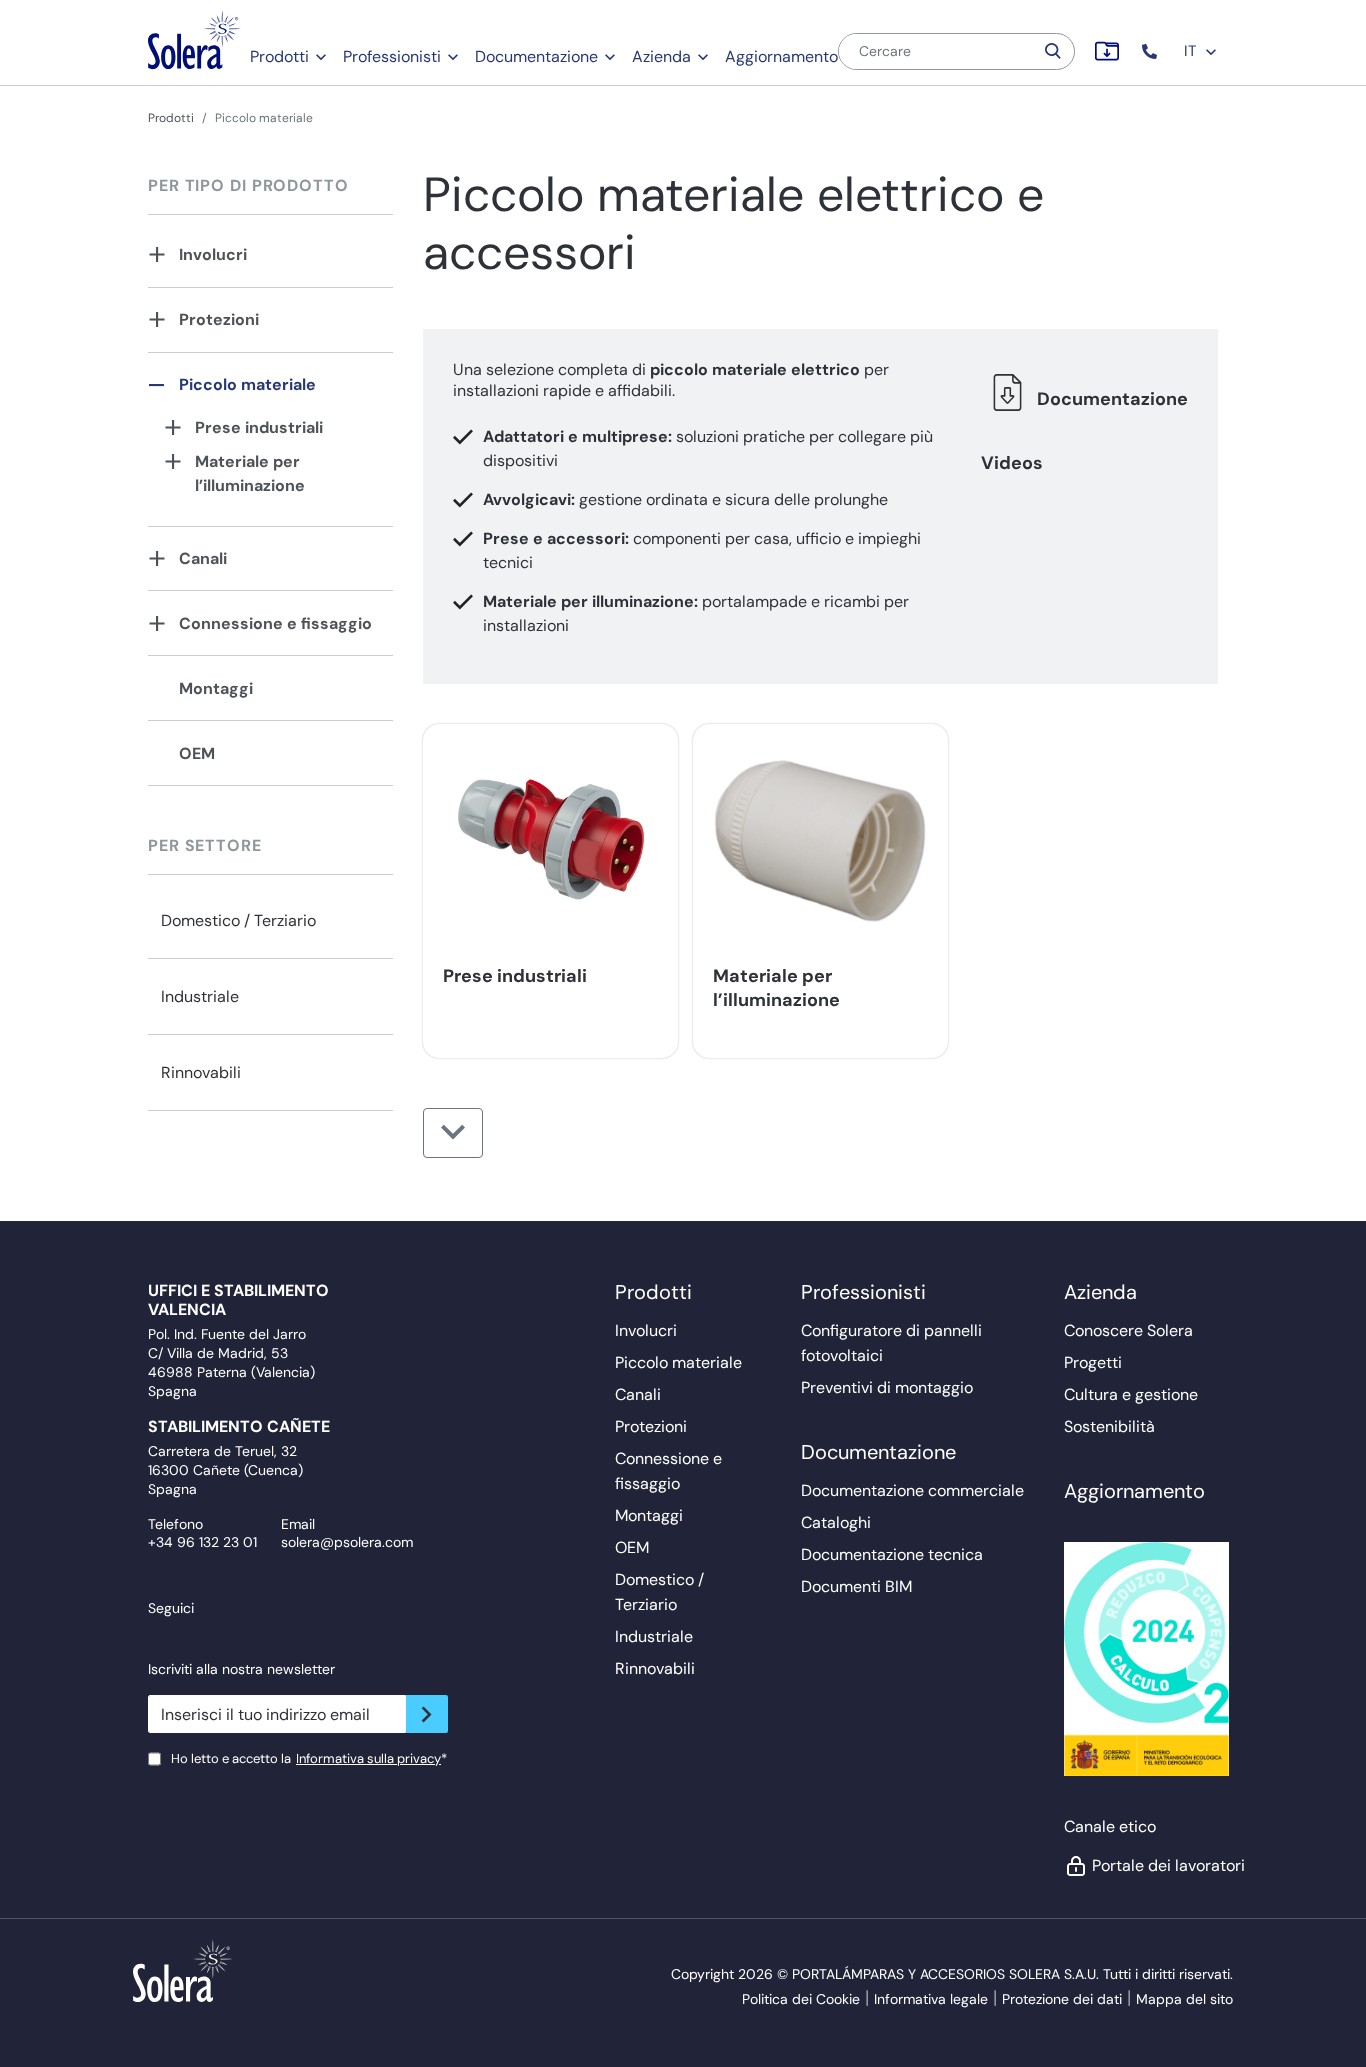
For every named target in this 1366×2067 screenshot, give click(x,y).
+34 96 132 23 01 (202, 1542)
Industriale (200, 996)
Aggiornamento (781, 56)
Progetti (1093, 1362)
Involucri (213, 254)
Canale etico (1110, 1826)
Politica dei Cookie (801, 1999)
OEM (197, 753)
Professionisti (392, 56)
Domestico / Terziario (238, 920)
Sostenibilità (1109, 1426)
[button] (1151, 51)
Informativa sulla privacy (368, 1758)
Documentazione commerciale (912, 1490)
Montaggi (216, 688)
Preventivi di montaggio (887, 1387)
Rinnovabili (201, 1072)
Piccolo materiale (247, 384)
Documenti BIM (856, 1586)
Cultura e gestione (1131, 1394)
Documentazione (536, 56)
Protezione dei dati (1062, 1999)
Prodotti (279, 56)
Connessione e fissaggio (275, 623)
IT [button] (1192, 51)
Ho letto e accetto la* (309, 1758)
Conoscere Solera (1128, 1330)
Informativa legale (931, 1999)
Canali (203, 558)
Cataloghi (836, 1522)
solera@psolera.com (347, 1542)
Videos (1012, 463)
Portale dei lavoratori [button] (1156, 1865)
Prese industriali (259, 427)
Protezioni (219, 319)
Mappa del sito (1184, 1999)
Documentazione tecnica (892, 1554)
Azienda (661, 56)
